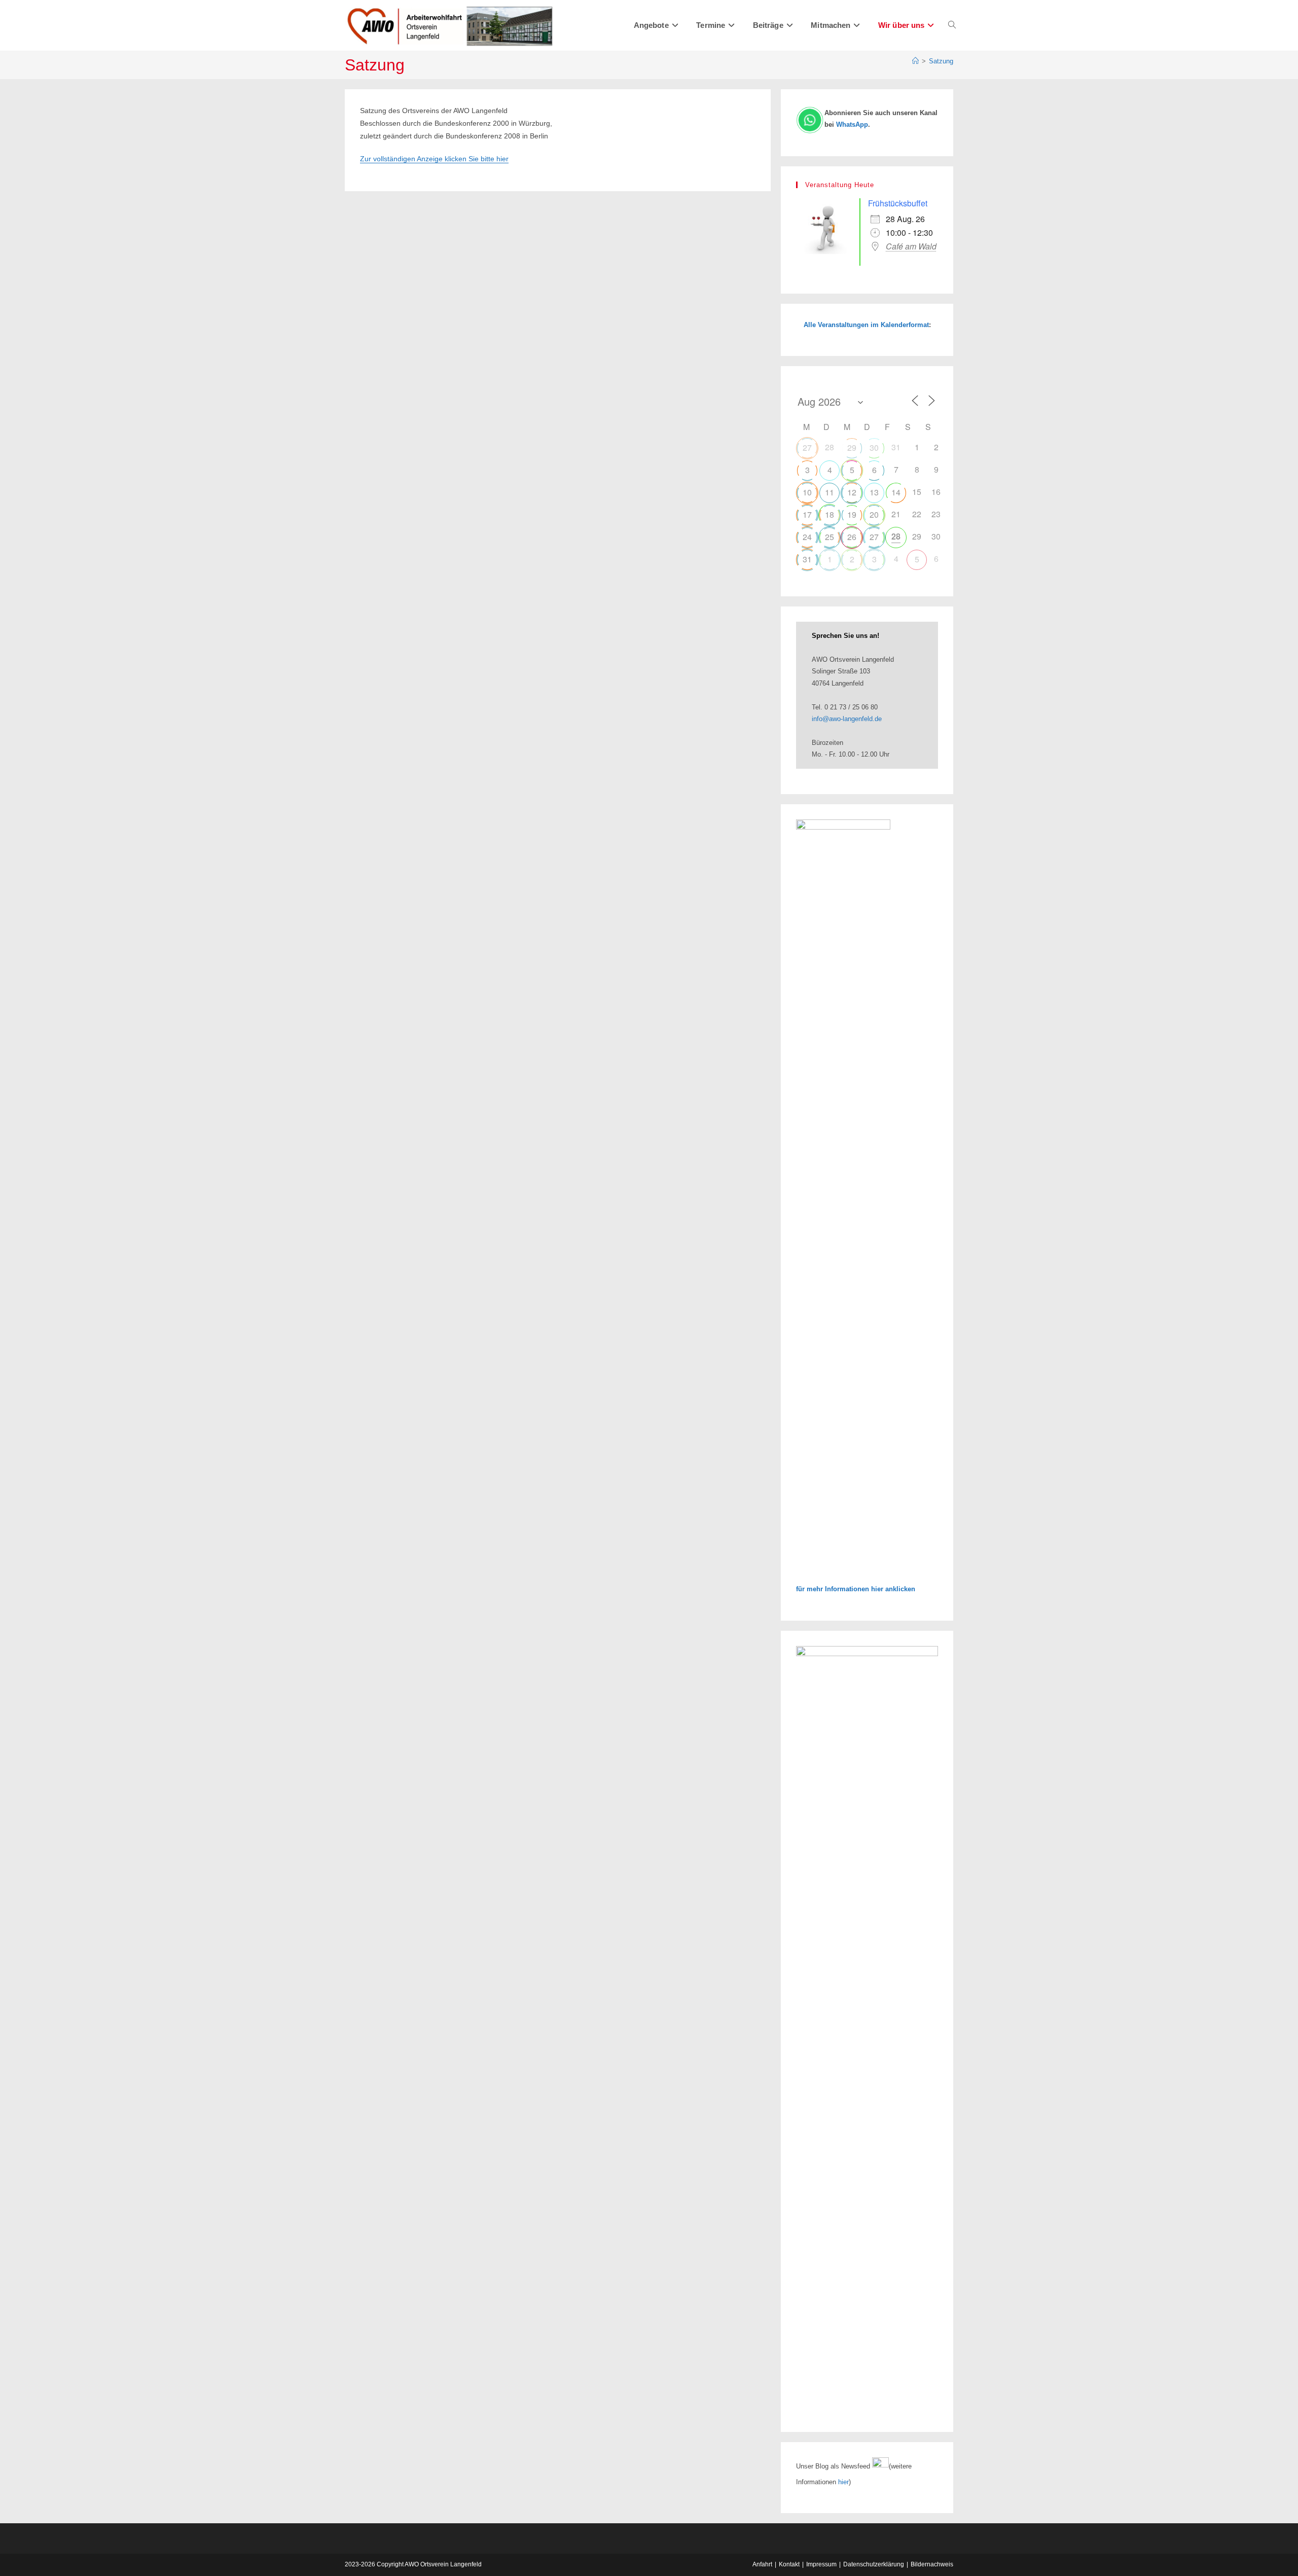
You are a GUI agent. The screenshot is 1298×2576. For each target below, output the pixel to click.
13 (874, 492)
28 (896, 536)
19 (852, 514)
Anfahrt (762, 2564)
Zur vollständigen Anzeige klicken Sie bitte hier (434, 159)
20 (874, 514)
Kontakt (789, 2564)
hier (843, 2482)
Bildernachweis (932, 2564)
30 (874, 448)
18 (830, 514)
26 (852, 537)
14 (896, 492)
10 (807, 492)
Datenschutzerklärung (874, 2564)
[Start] (915, 61)
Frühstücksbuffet (898, 203)
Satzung (941, 61)
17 (807, 514)
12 (852, 492)
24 (807, 537)
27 (807, 448)
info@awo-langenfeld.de (847, 719)
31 (807, 559)
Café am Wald (911, 246)
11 (830, 492)
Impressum (821, 2564)
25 (830, 537)
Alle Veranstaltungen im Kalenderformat (866, 325)
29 (852, 448)
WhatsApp (852, 124)
